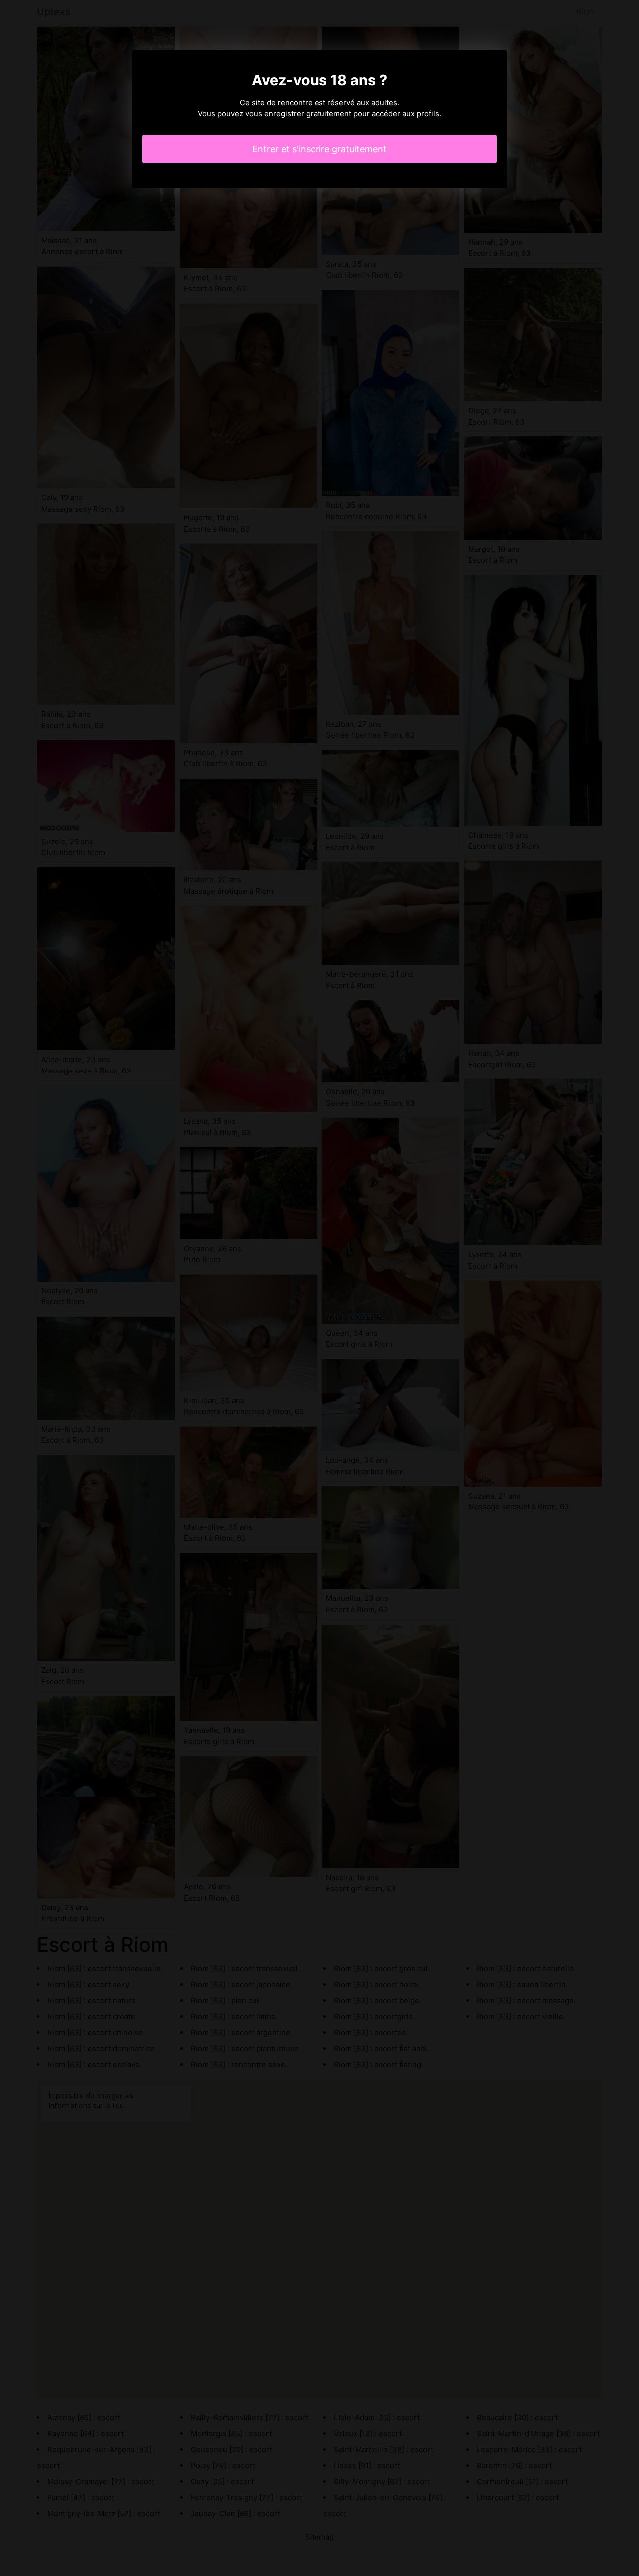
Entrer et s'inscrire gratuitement (319, 149)
